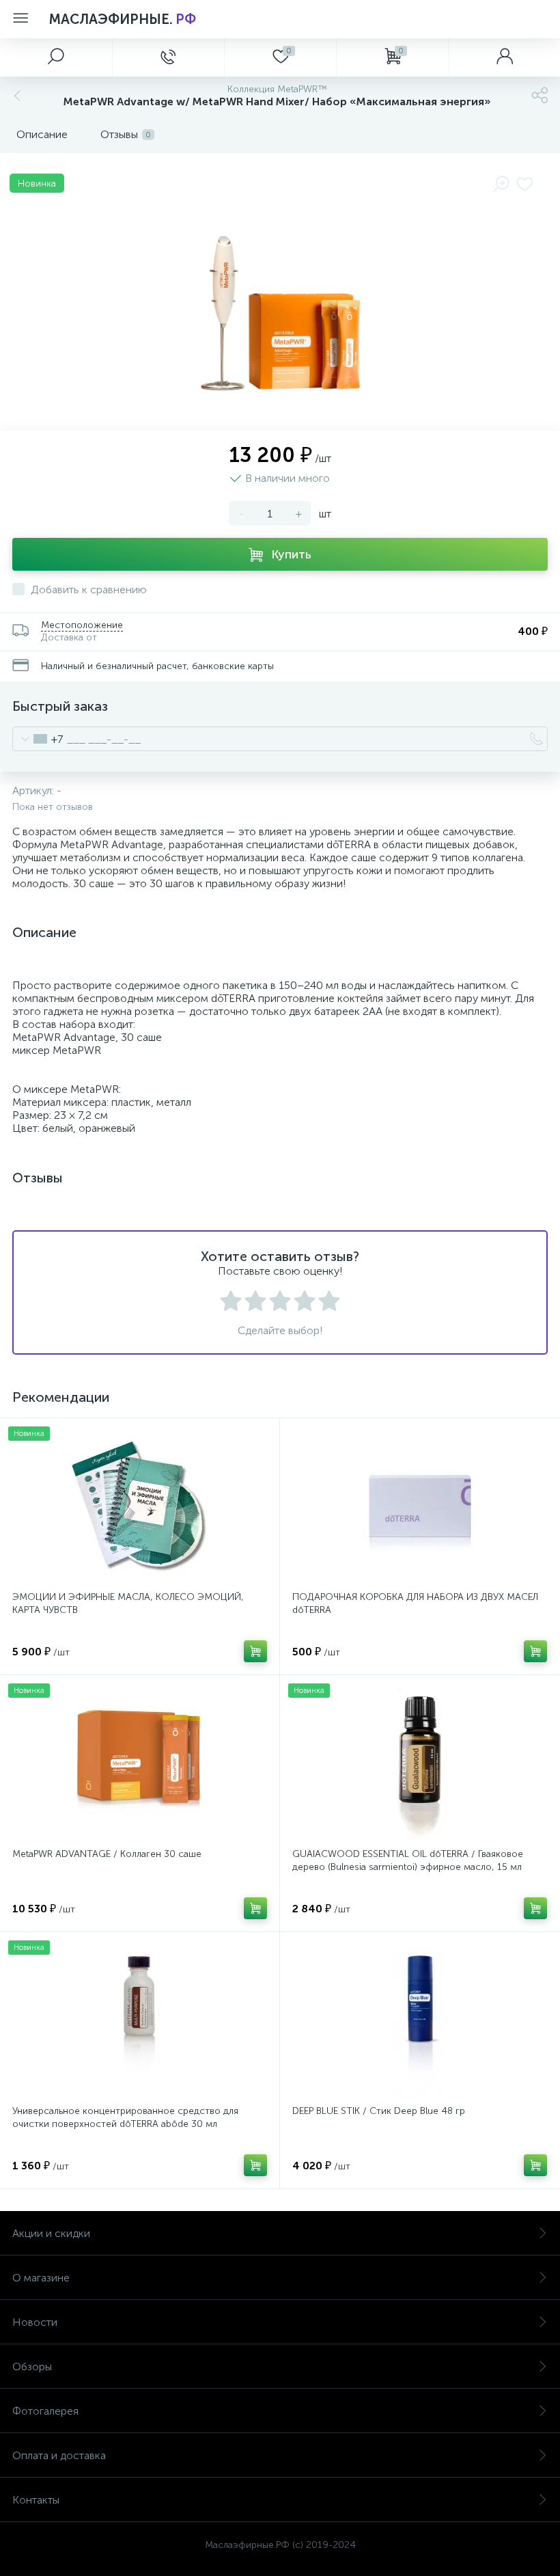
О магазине (41, 2278)
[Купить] (255, 1651)
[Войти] (504, 57)
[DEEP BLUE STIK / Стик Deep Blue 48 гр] (420, 2020)
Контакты (36, 2500)
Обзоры (32, 2367)
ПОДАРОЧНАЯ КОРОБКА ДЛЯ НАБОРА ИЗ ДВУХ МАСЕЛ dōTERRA (415, 1603)
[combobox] (38, 739)
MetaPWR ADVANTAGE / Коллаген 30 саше (107, 1854)
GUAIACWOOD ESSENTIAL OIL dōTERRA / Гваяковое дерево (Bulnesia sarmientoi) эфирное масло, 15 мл (408, 1860)
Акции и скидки (51, 2233)
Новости (35, 2322)
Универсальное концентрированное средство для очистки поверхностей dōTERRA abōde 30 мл (125, 2117)
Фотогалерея (45, 2411)
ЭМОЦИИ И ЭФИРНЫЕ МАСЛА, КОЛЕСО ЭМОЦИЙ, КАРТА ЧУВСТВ (128, 1603)
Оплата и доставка (59, 2455)
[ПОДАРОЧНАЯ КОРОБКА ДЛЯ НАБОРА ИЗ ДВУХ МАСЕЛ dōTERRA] (420, 1506)
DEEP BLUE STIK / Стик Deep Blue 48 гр (379, 2111)
